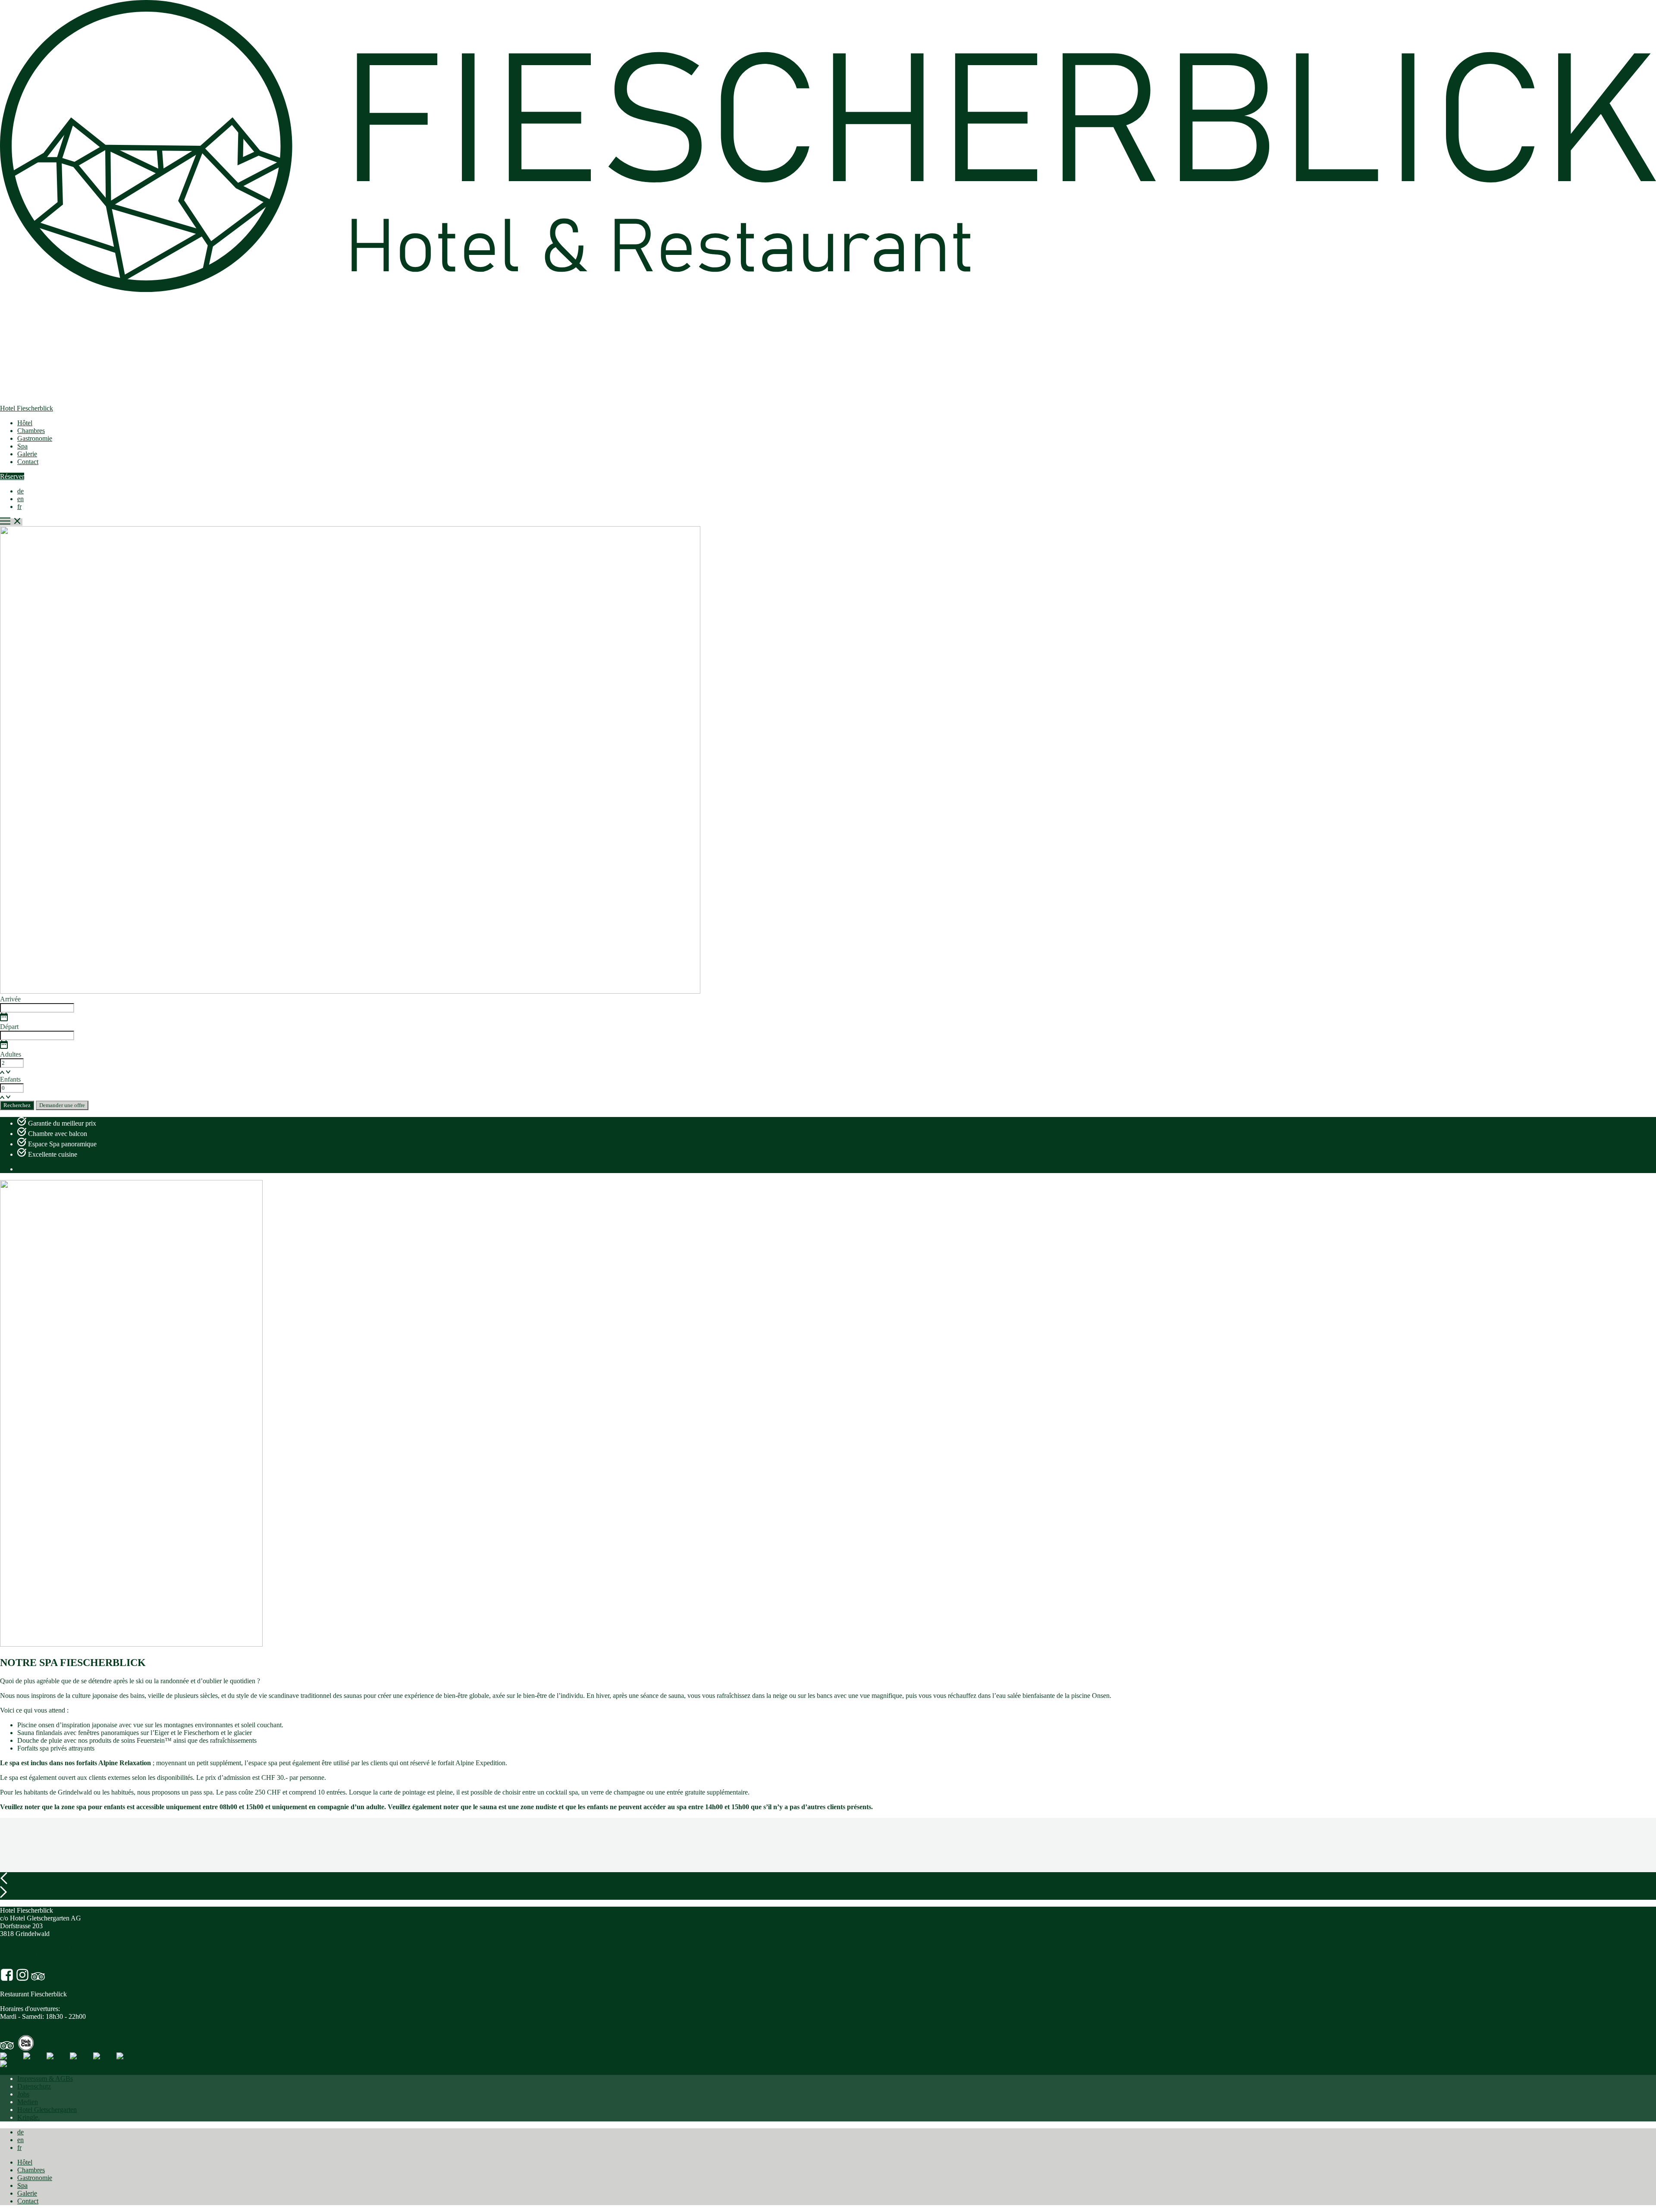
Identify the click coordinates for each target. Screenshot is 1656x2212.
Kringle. (28, 2117)
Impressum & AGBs (45, 2079)
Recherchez (17, 1105)
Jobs (23, 2094)
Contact (28, 462)
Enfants (10, 1079)
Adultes (11, 1054)
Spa (22, 446)
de (20, 491)
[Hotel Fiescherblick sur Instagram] (22, 1979)
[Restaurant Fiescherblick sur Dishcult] (26, 2048)
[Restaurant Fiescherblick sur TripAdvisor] (7, 2048)
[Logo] (11, 2056)
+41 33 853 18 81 (24, 1956)
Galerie (27, 454)
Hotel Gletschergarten (47, 2110)
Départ (9, 1027)
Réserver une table (25, 2031)
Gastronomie (35, 438)
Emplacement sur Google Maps (43, 1948)
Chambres (31, 431)
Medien (28, 2102)
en (20, 499)
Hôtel (25, 423)
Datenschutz (34, 2086)
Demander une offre (62, 1105)
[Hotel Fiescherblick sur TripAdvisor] (38, 1979)
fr (19, 507)
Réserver (12, 476)
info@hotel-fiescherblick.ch (38, 1964)
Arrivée (10, 999)
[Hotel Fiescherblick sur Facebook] (7, 1979)
